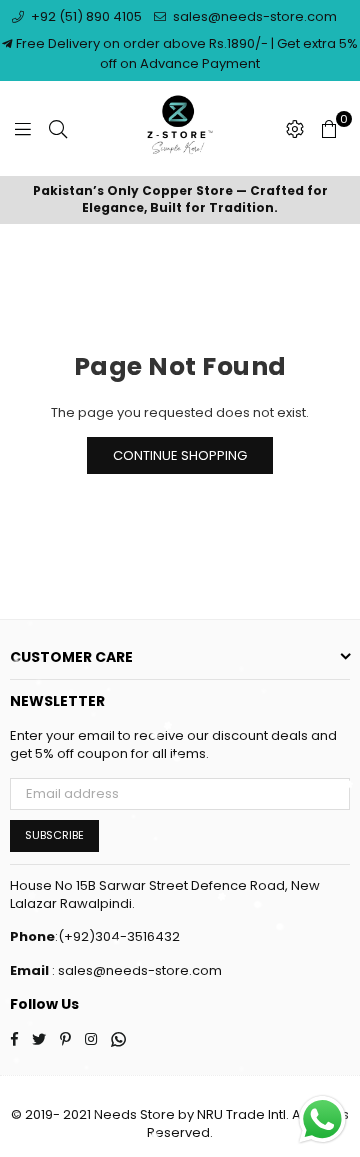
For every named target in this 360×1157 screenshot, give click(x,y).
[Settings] (295, 129)
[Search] (58, 129)
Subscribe (54, 835)
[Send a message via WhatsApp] (322, 1119)
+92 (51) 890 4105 (85, 16)
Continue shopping (180, 455)
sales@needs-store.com (253, 16)
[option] (180, 200)
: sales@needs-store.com (135, 970)
